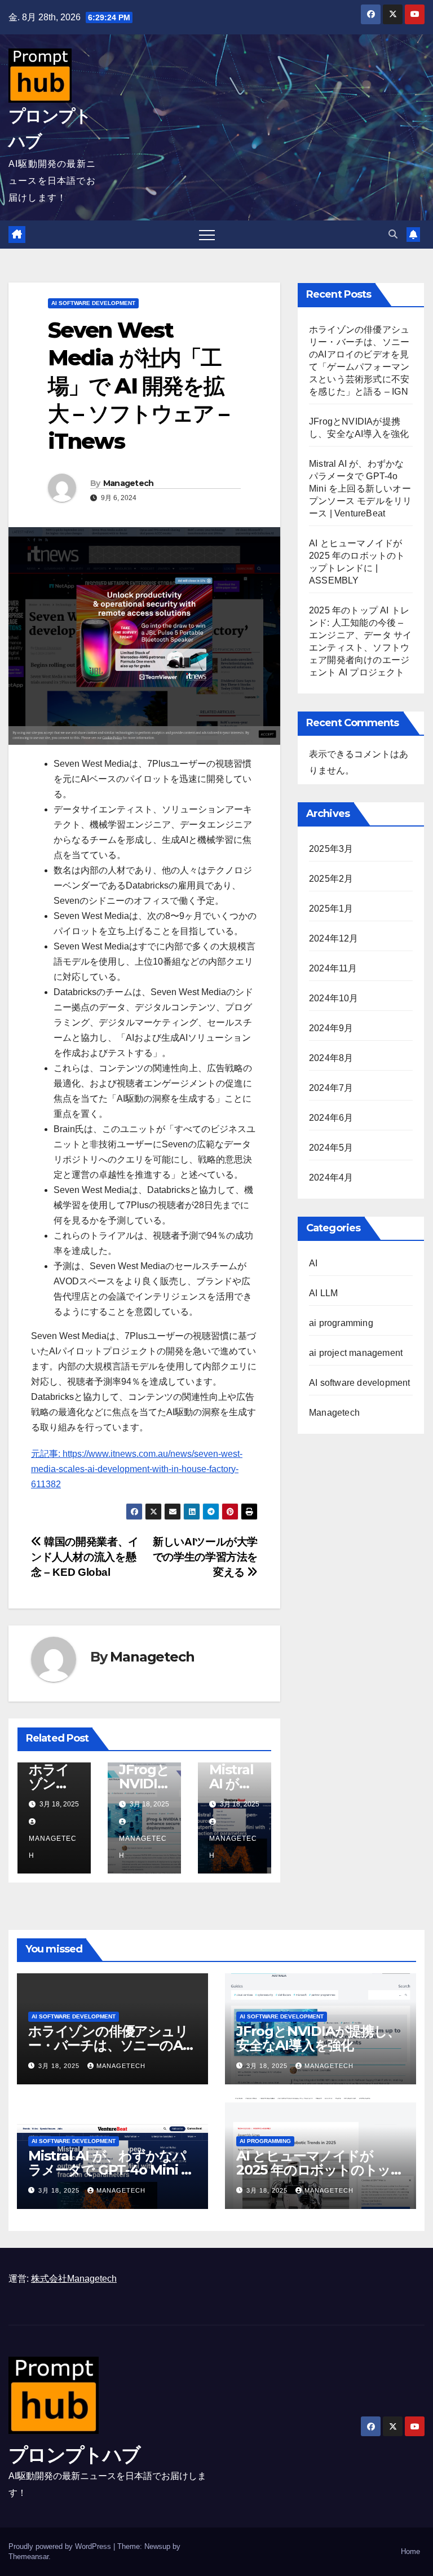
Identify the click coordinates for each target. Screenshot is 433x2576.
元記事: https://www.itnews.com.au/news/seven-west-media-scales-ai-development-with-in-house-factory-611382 (137, 1469)
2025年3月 (331, 849)
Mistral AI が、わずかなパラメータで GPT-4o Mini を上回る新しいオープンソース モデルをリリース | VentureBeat (360, 489)
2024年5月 (331, 1148)
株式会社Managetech (74, 2279)
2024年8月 (331, 1058)
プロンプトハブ (74, 2455)
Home (410, 2551)
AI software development (93, 303)
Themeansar (28, 2557)
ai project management (356, 1353)
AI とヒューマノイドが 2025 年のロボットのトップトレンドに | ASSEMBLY (320, 2170)
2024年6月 (331, 1118)
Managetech (129, 483)
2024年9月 (331, 1028)
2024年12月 (334, 938)
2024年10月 (334, 998)
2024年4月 (331, 1177)
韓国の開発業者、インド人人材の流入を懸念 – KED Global (85, 1557)
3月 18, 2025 (60, 2066)
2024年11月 (333, 968)
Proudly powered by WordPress (61, 2546)
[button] (393, 234)
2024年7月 (331, 1088)
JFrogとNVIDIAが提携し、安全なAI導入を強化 (318, 2038)
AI (313, 1263)
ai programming (341, 1323)
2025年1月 (331, 909)
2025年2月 (331, 879)
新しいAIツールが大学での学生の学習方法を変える (205, 1557)
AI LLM (323, 1293)
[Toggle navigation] (207, 235)
